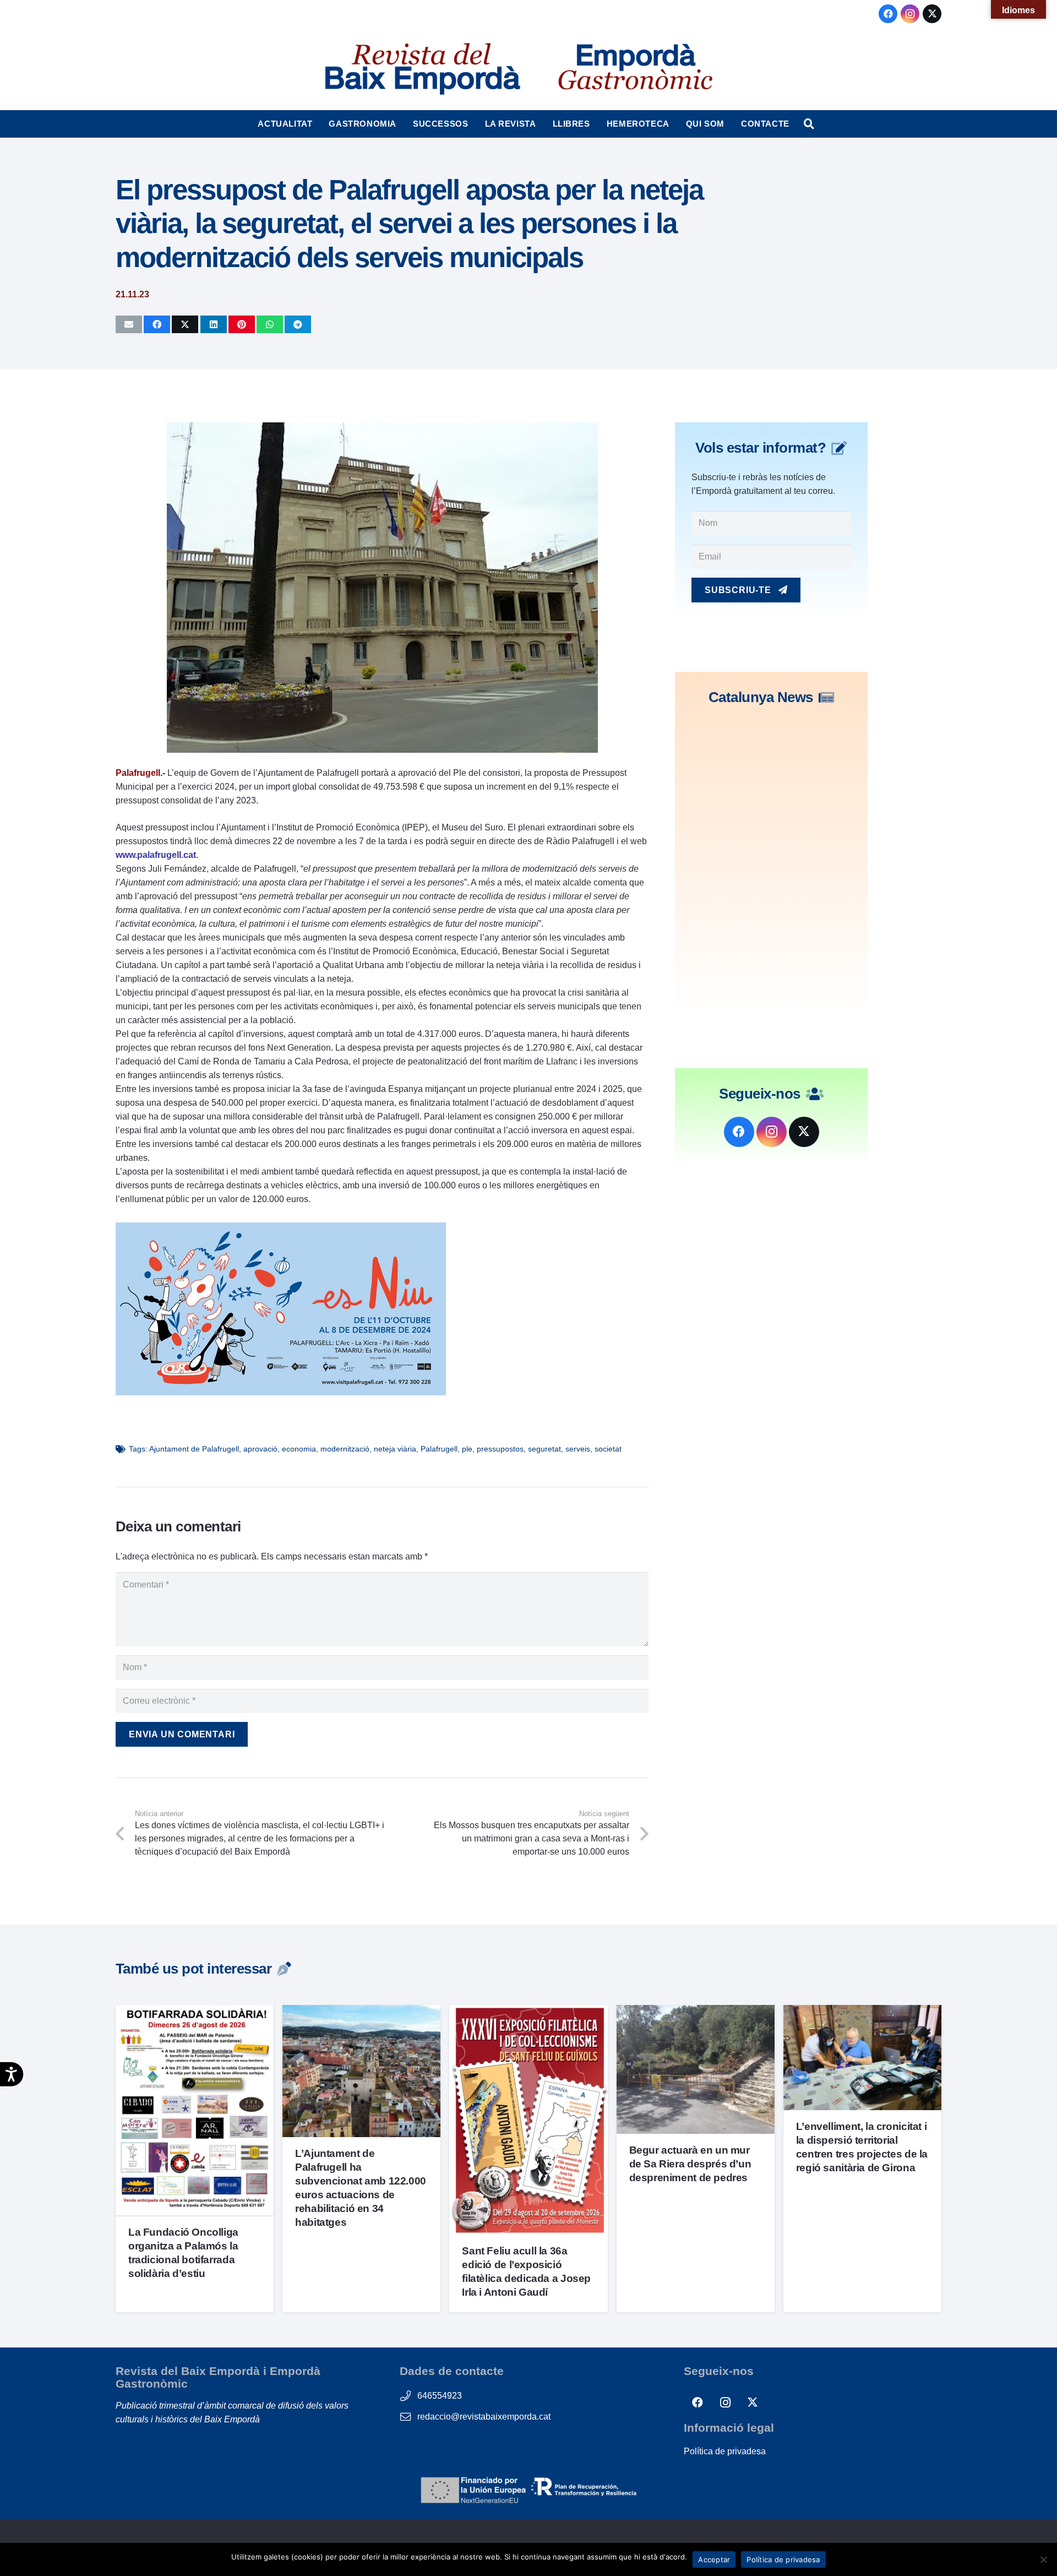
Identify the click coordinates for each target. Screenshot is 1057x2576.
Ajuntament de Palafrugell (194, 1449)
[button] (317, 124)
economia (299, 1449)
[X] (932, 14)
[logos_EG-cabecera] (635, 69)
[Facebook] (888, 14)
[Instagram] (910, 14)
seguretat (544, 1449)
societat (608, 1449)
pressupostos (500, 1449)
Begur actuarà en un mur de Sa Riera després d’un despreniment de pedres (690, 2164)
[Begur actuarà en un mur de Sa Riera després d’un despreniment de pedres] (696, 2012)
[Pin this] (242, 324)
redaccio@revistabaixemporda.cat (484, 2417)
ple (467, 1449)
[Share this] (157, 324)
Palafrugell (439, 1449)
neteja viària (395, 1449)
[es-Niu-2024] (281, 1392)
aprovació (260, 1449)
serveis (578, 1449)
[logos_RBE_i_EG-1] (422, 69)
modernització (345, 1449)
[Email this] (129, 324)
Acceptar (714, 2559)
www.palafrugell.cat (156, 855)
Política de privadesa (725, 2451)
